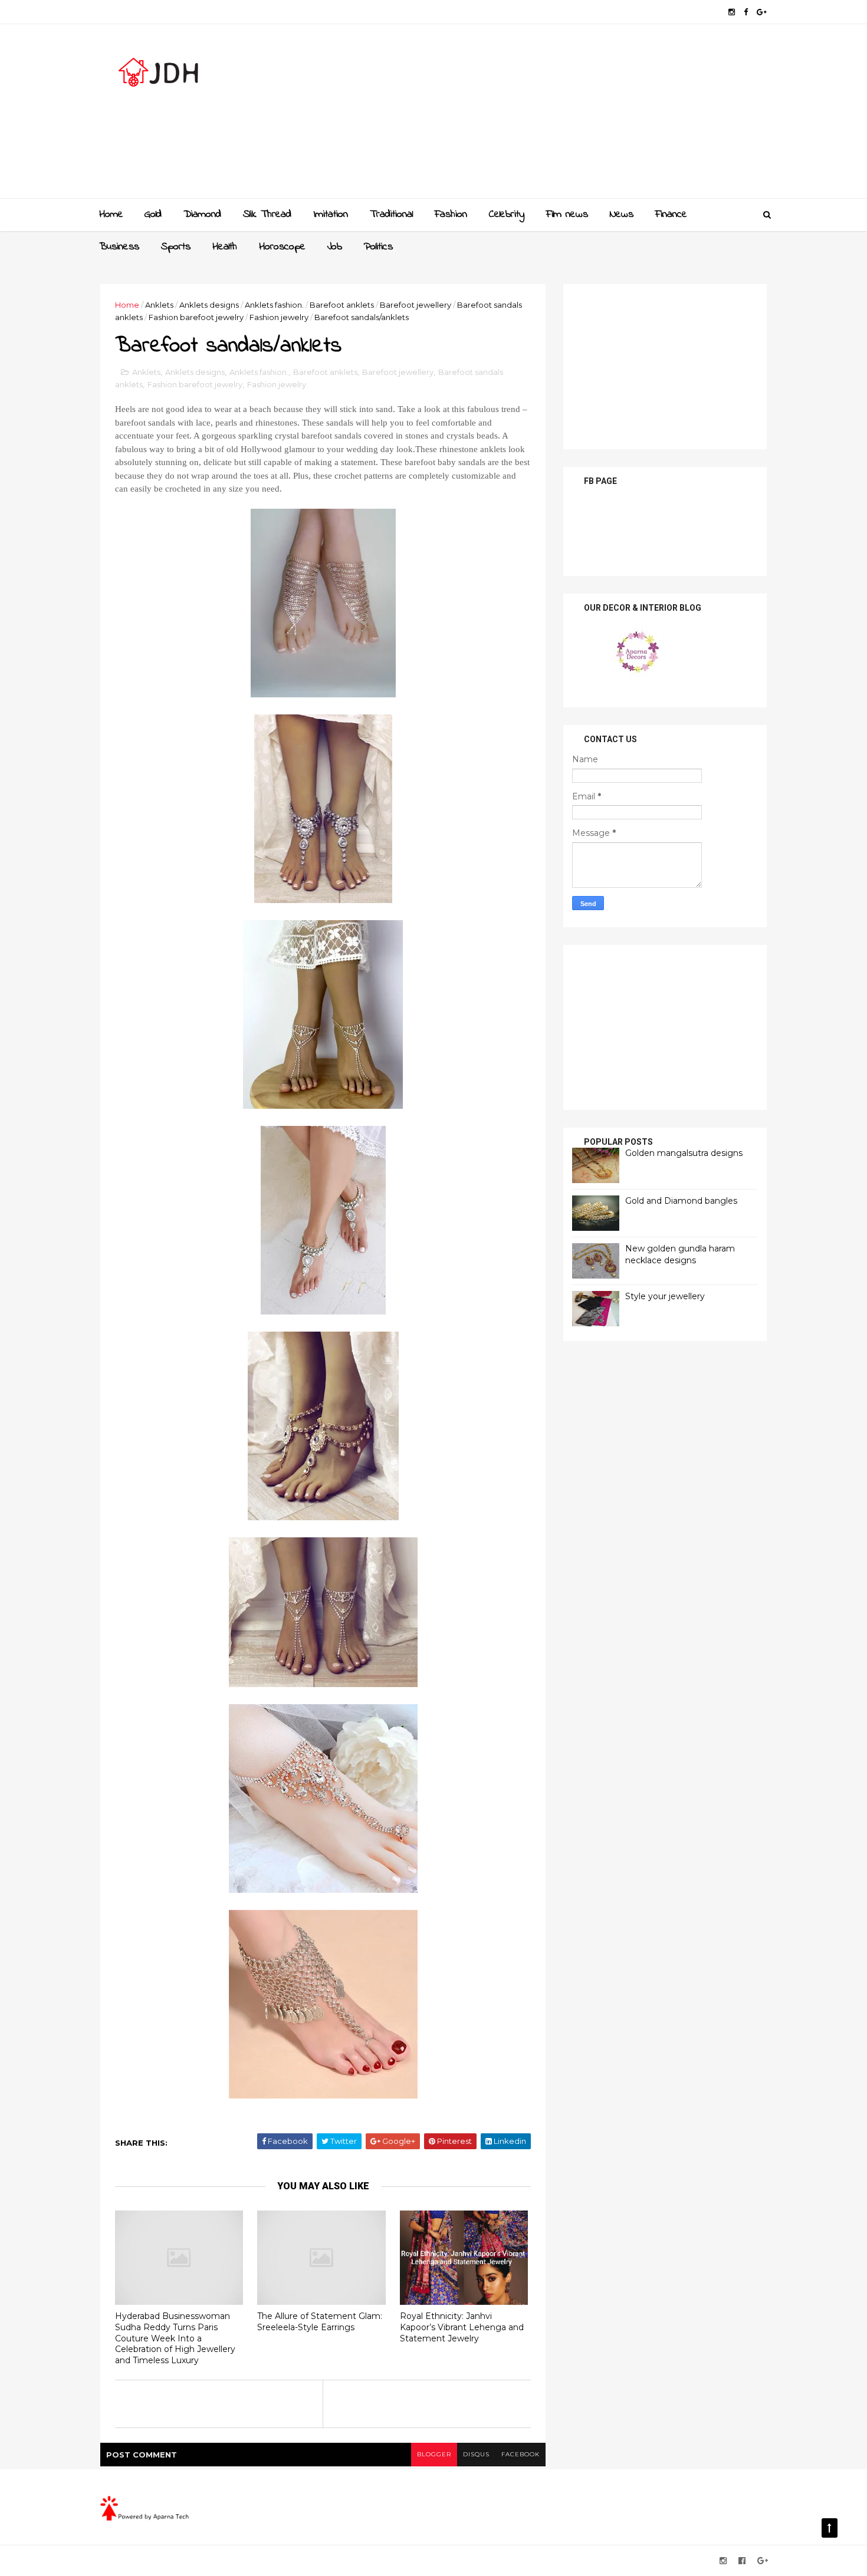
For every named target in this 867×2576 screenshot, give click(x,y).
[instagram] (732, 12)
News (622, 215)
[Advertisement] (552, 116)
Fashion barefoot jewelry (196, 317)
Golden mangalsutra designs (684, 1153)
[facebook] (746, 12)
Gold (153, 215)
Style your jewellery (665, 1296)
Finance (671, 215)
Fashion (451, 215)
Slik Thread (267, 215)
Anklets (159, 305)
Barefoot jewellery (416, 305)
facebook (520, 2454)
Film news (567, 215)
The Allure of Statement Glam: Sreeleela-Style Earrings (320, 2322)
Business (119, 247)
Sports (176, 247)
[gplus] (762, 12)
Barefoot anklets (342, 305)
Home (111, 215)
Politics (378, 247)
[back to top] (830, 2528)
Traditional (391, 215)
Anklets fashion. (274, 305)
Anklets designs (209, 305)
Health (225, 247)
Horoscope (282, 247)
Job (335, 247)
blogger (434, 2454)
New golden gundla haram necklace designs (680, 1254)
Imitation (331, 215)
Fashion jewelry (279, 317)
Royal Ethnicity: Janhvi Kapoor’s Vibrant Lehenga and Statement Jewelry (462, 2327)
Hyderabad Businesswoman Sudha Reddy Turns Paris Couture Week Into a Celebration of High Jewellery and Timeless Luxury (175, 2338)
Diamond (202, 215)
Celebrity (507, 215)
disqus (476, 2454)
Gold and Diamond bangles (681, 1201)
